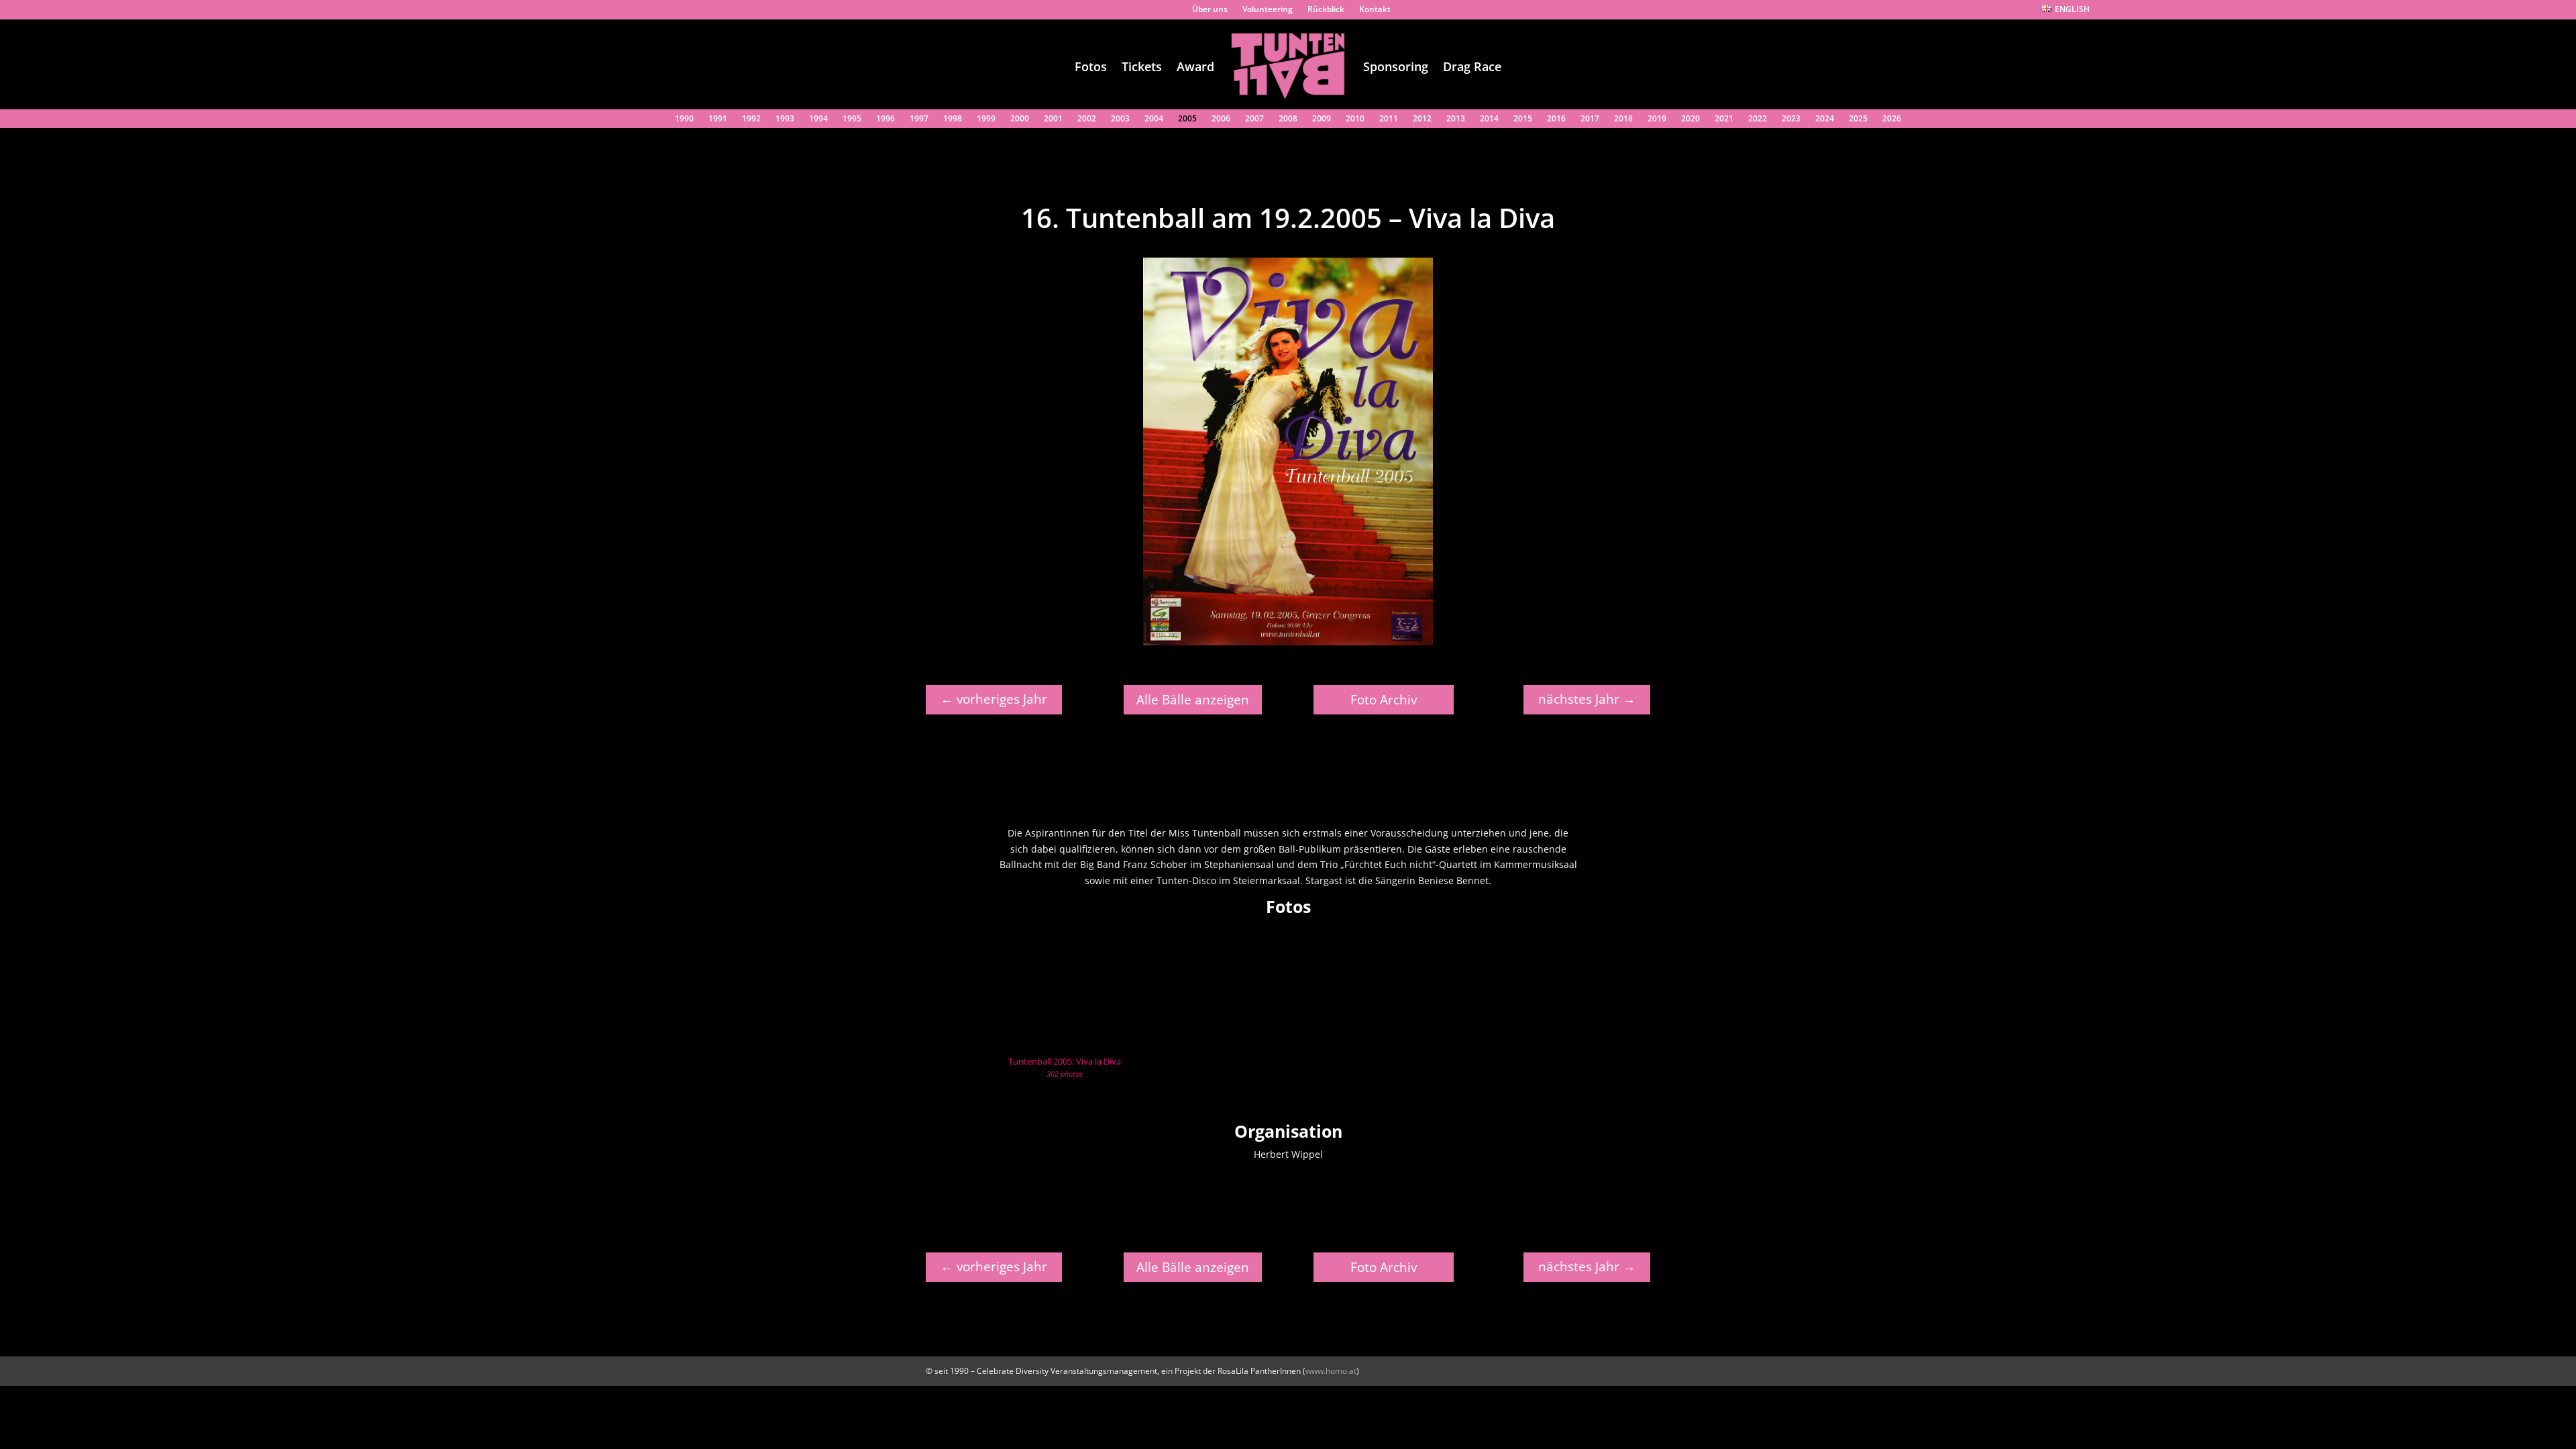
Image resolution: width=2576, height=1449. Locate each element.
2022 (1758, 120)
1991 (718, 120)
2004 (1154, 120)
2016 (1556, 120)
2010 (1355, 120)
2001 (1053, 120)
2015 (1523, 120)
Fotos (1091, 66)
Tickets (1142, 66)
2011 (1389, 120)
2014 (1489, 120)
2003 (1120, 120)
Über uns (1210, 11)
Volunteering (1268, 11)
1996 (885, 120)
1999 (986, 120)
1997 (919, 120)
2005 (1187, 120)
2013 (1456, 120)
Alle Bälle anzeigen (1193, 700)
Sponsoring (1396, 66)
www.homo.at (1331, 1371)
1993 (785, 120)
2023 (1791, 120)
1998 (953, 120)
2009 (1322, 120)
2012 (1422, 120)
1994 (818, 120)
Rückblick (1326, 11)
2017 (1590, 120)
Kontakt (1375, 11)
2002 (1087, 120)
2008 (1288, 120)
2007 (1254, 120)
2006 (1221, 120)
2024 (1825, 120)
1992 (751, 120)
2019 (1657, 120)
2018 (1623, 120)
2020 (1690, 120)
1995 (852, 120)
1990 (684, 120)
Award (1195, 66)
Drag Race (1472, 66)
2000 (1020, 120)
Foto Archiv (1384, 700)
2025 (1858, 120)
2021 (1724, 120)
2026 (1892, 120)
